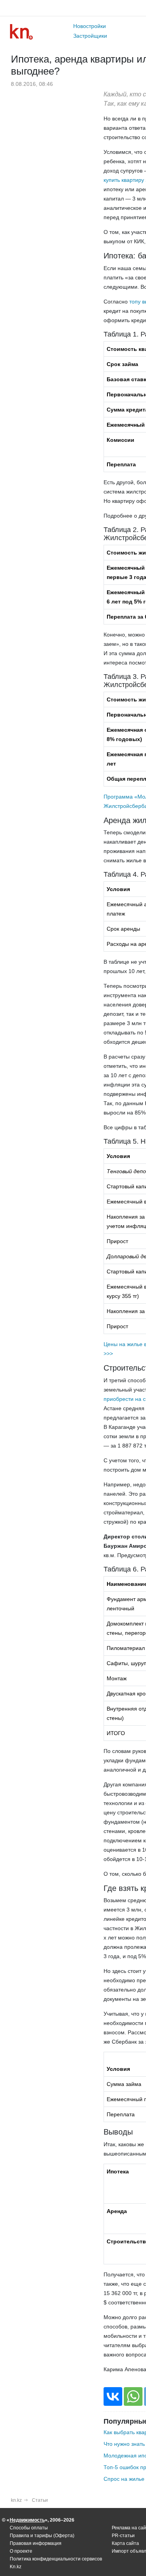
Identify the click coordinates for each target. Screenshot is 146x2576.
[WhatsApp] (133, 2396)
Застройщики (90, 36)
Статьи (40, 2500)
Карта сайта (125, 2543)
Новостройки (90, 26)
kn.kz (16, 2500)
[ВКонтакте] (113, 2396)
